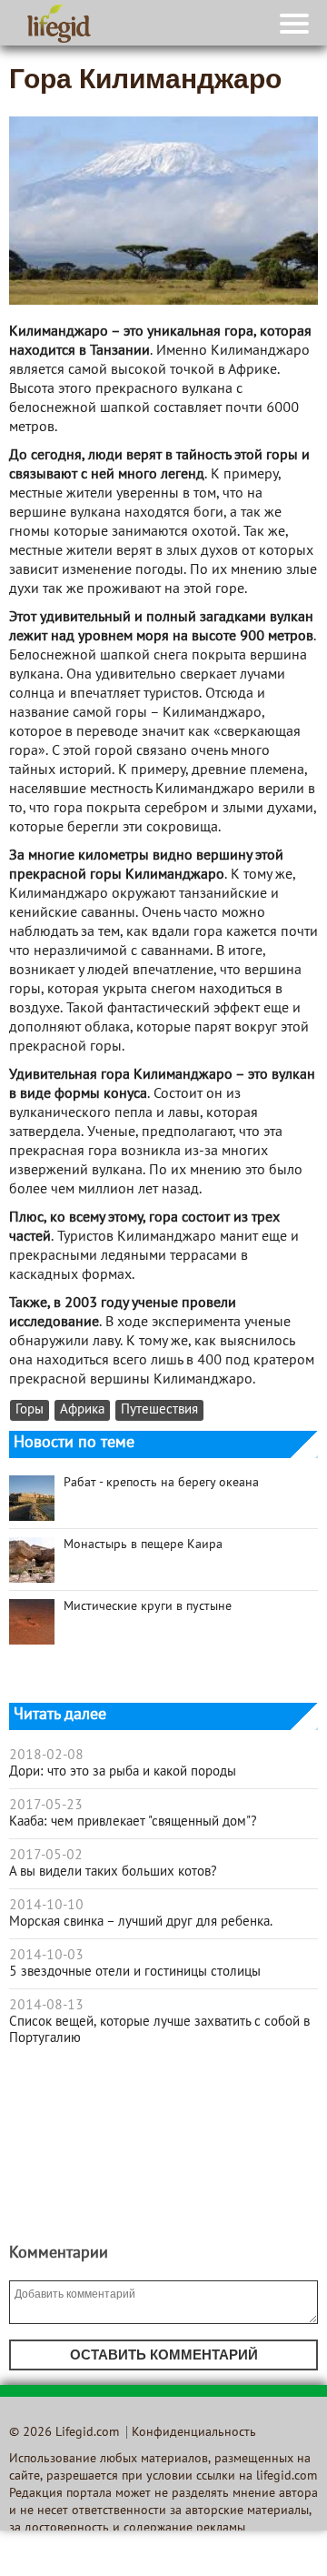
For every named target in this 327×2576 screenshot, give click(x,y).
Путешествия (159, 1410)
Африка (82, 1410)
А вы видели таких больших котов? (113, 1872)
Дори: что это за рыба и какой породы (123, 1772)
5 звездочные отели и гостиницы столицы (135, 1972)
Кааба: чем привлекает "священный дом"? (133, 1822)
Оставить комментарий (164, 2355)
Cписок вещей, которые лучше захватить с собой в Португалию (159, 2030)
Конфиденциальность (194, 2433)
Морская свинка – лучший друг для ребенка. (141, 1922)
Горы (30, 1410)
